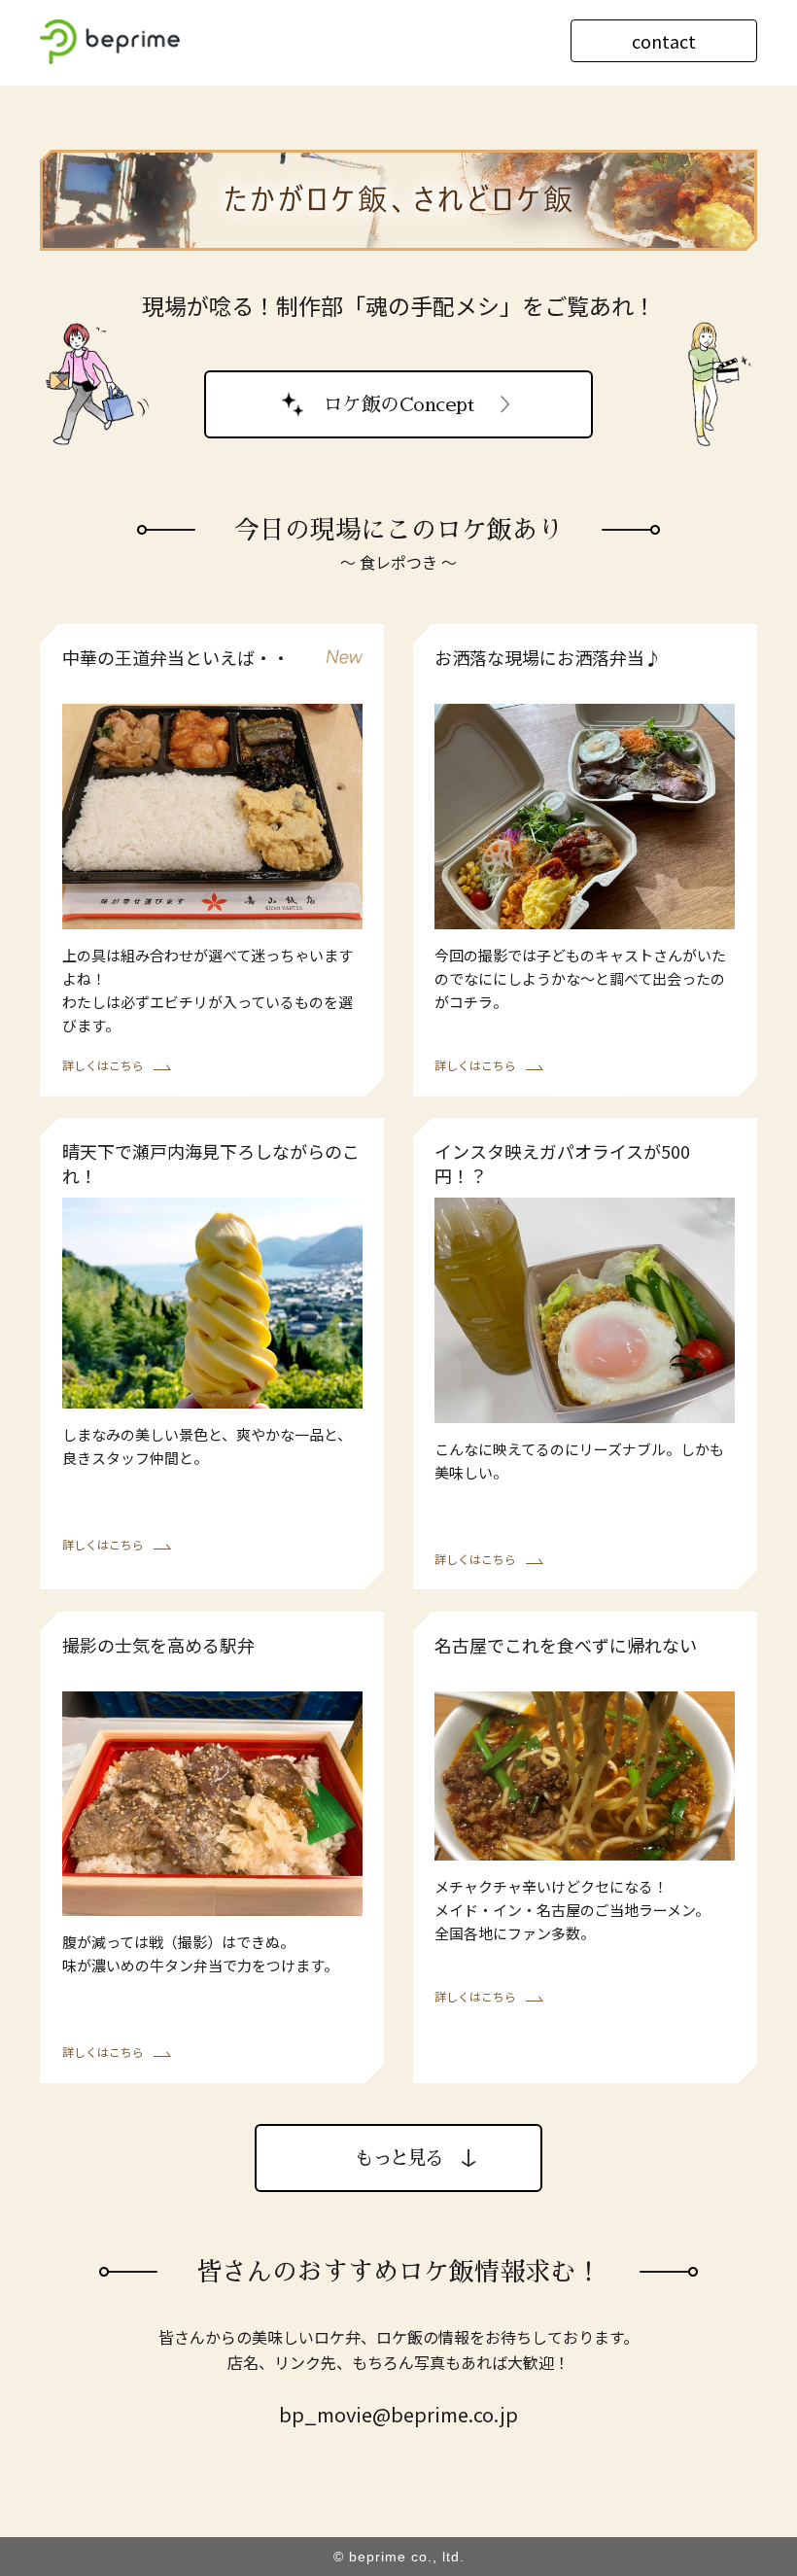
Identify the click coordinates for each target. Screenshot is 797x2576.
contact (664, 41)
